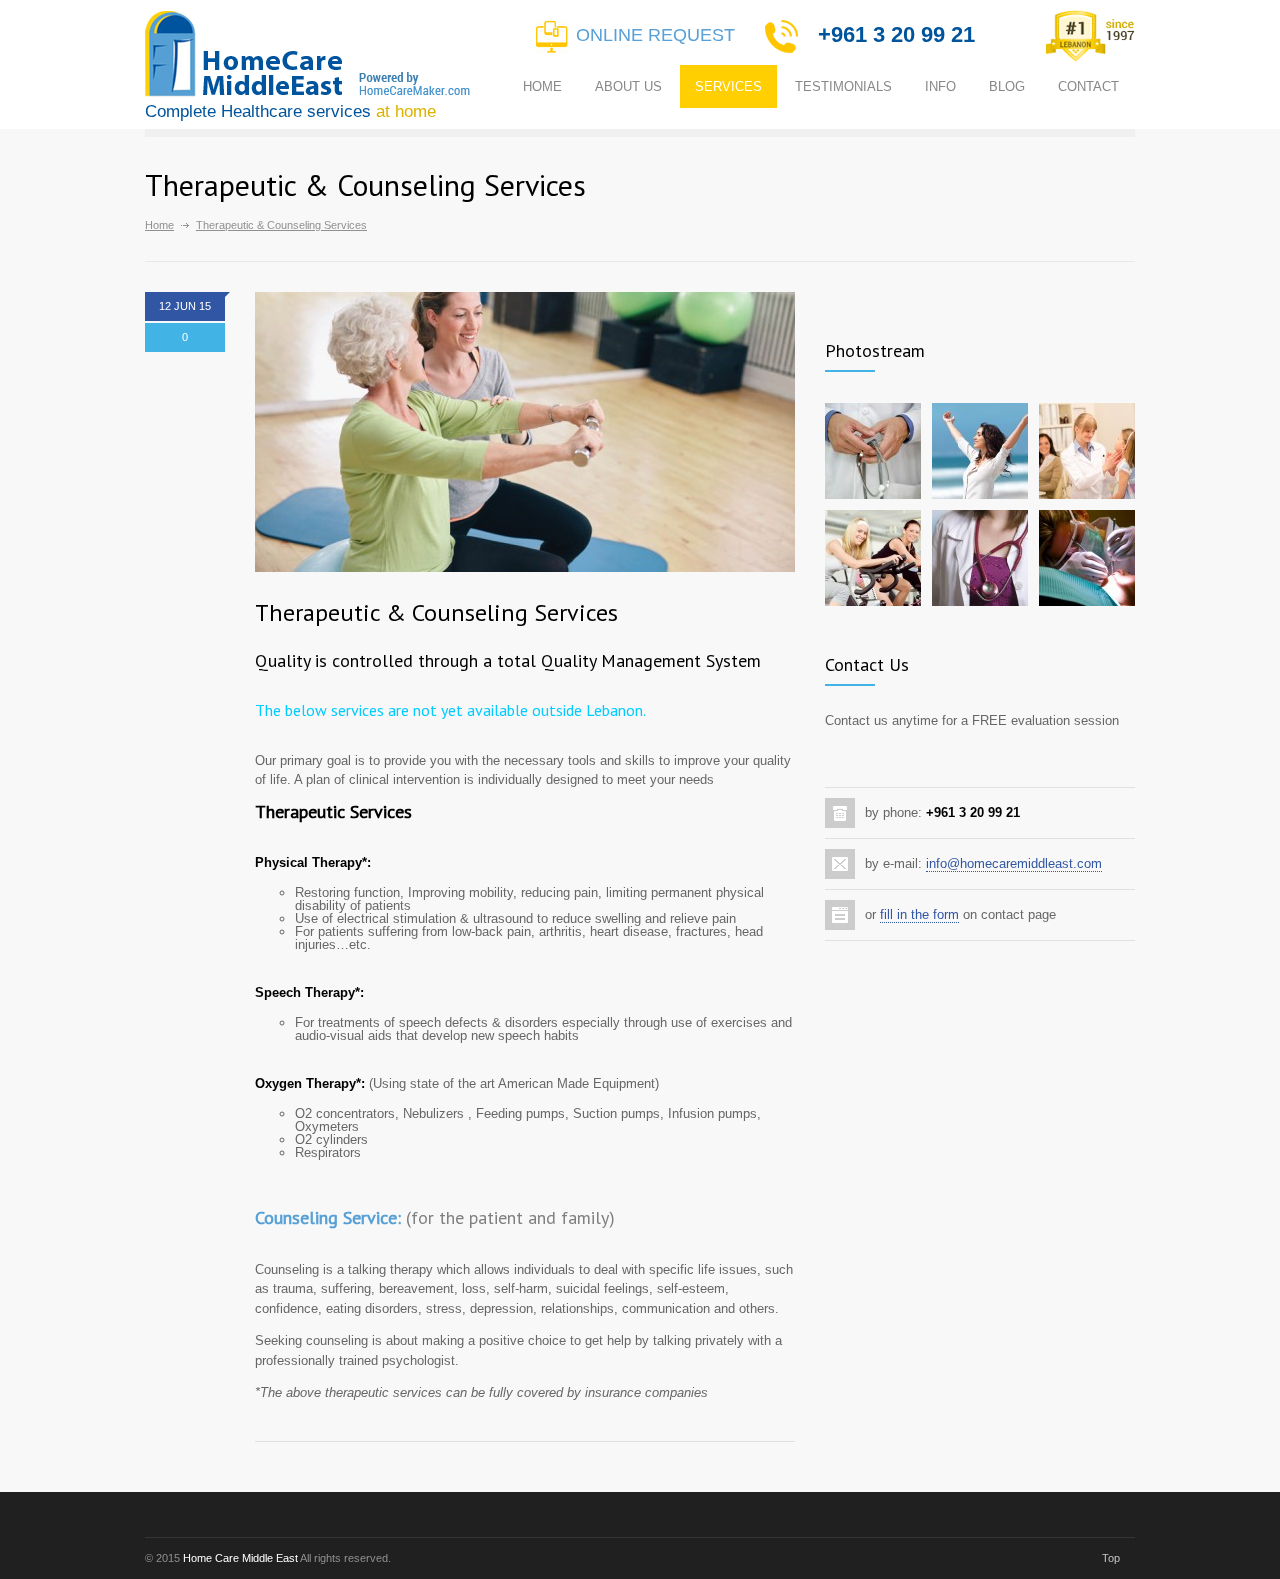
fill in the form (919, 914)
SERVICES (728, 86)
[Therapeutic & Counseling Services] (525, 432)
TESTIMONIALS (843, 86)
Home (159, 225)
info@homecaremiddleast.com (1014, 863)
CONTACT (1088, 86)
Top (1111, 1558)
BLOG (1007, 86)
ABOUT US (628, 86)
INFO (940, 86)
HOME (542, 86)
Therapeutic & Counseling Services (436, 612)
